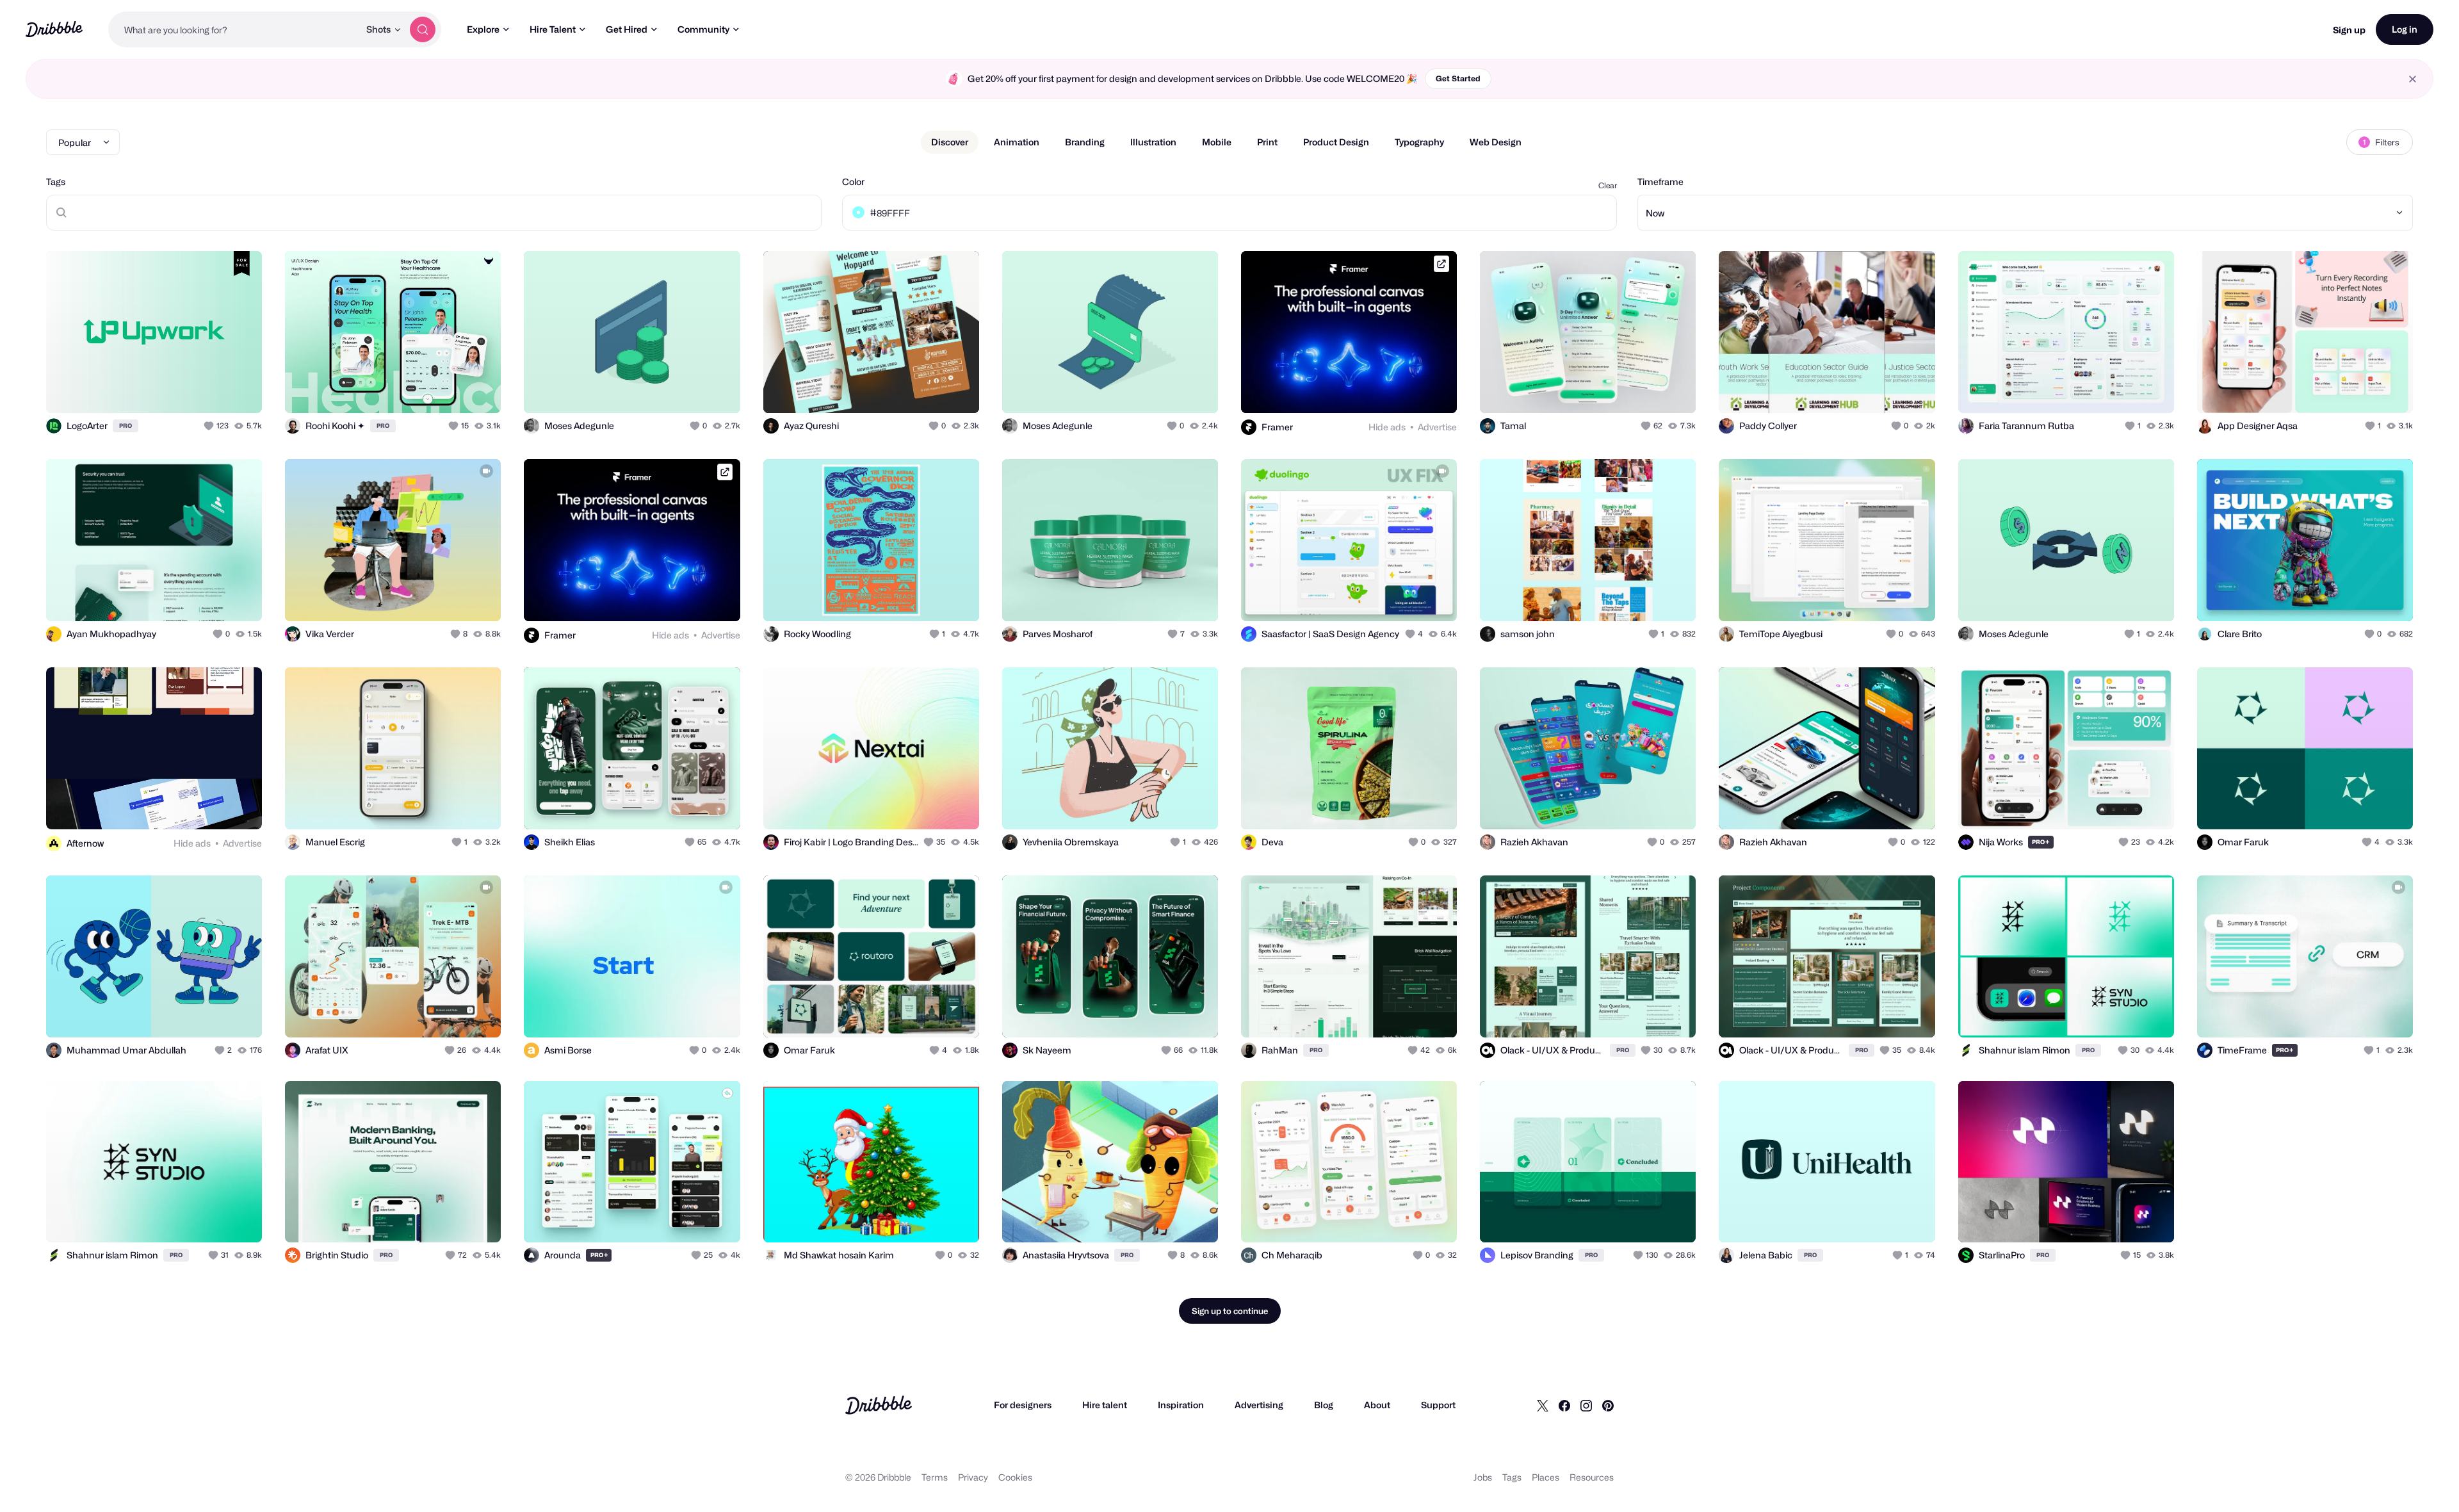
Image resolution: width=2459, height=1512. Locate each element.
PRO (126, 426)
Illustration (1153, 142)
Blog (1324, 1405)
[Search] (423, 29)
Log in (2405, 29)
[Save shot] (213, 389)
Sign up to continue (1230, 1311)
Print (1267, 142)
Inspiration (1181, 1405)
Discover (950, 142)
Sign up (2349, 30)
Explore (483, 29)
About (1377, 1405)
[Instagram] (1586, 1405)
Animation (1017, 142)
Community (703, 29)
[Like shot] (238, 389)
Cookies (1015, 1477)
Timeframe (1660, 182)
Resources (1592, 1477)
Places (1546, 1477)
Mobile (1217, 142)
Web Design (1496, 142)
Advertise (1437, 427)
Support (1438, 1405)
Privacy (973, 1477)
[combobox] (234, 29)
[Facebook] (1564, 1405)
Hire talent (1105, 1405)
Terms (935, 1477)
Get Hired (627, 29)
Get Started (1458, 78)
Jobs (1483, 1477)
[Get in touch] (187, 389)
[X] (1543, 1405)
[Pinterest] (1608, 1405)
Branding (1085, 142)
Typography (1419, 142)
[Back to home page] (54, 29)
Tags (56, 182)
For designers (1023, 1405)
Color (853, 182)
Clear (1608, 185)
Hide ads (1387, 427)
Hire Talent (553, 29)
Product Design (1336, 142)
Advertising (1259, 1405)
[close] (2413, 79)
